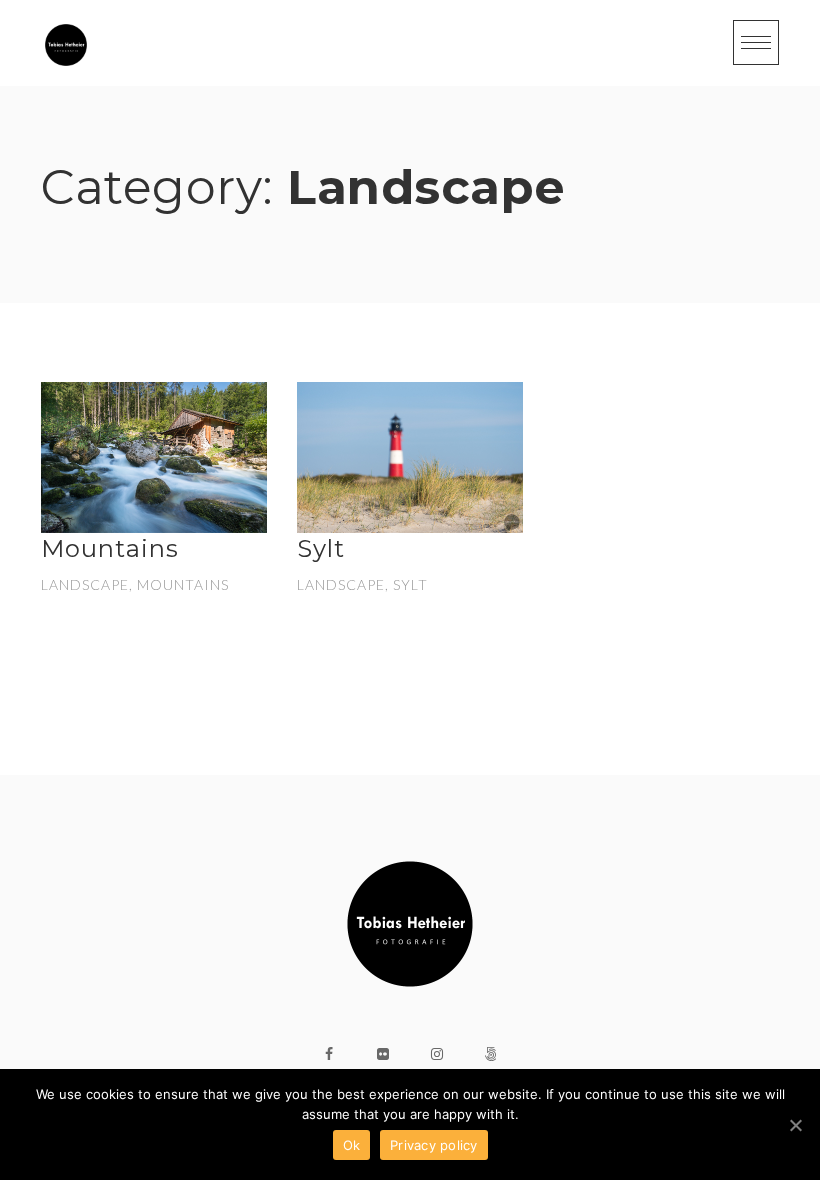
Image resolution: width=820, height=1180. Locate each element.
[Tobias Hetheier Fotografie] (66, 45)
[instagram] (437, 1054)
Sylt (321, 548)
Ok (352, 1145)
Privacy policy (434, 1145)
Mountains (110, 548)
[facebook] (329, 1054)
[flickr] (383, 1054)
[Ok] (795, 1125)
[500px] (491, 1054)
